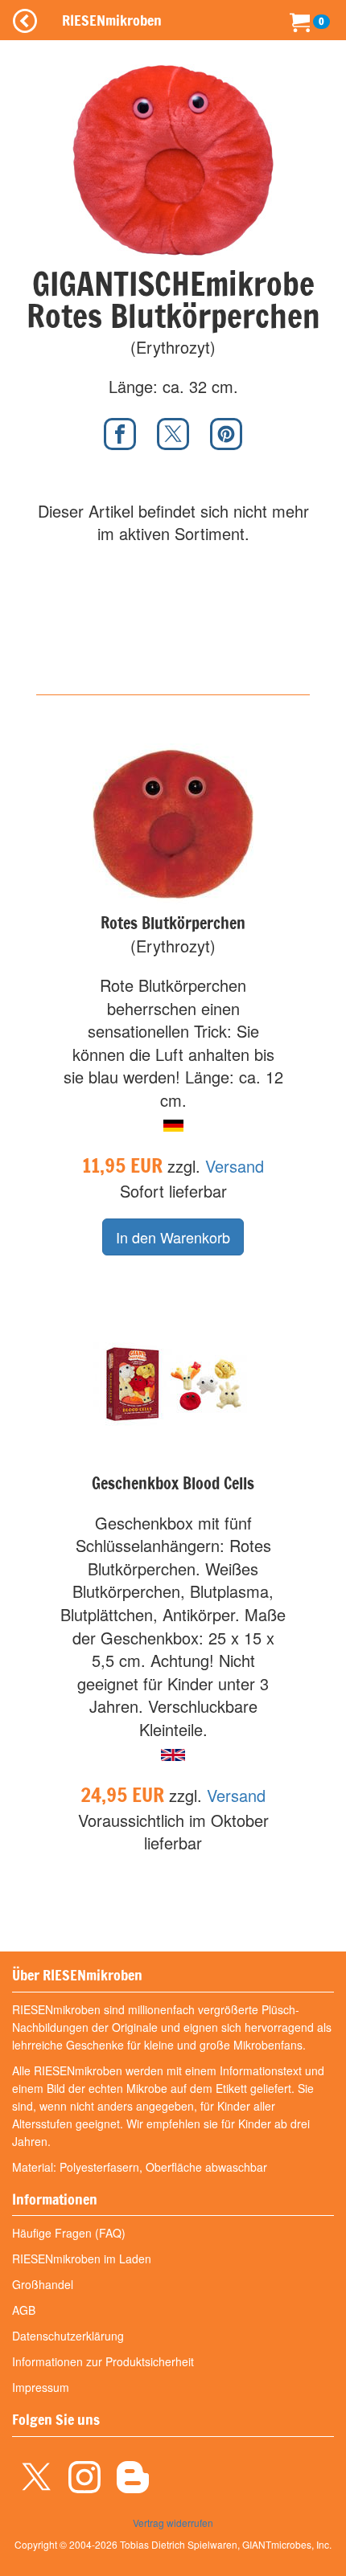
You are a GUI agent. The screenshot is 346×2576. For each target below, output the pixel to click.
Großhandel (43, 2284)
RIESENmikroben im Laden (82, 2259)
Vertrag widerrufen (173, 2523)
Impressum (41, 2387)
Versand (235, 1166)
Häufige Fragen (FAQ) (69, 2233)
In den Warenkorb (173, 1237)
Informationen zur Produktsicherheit (103, 2361)
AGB (24, 2310)
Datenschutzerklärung (68, 2336)
